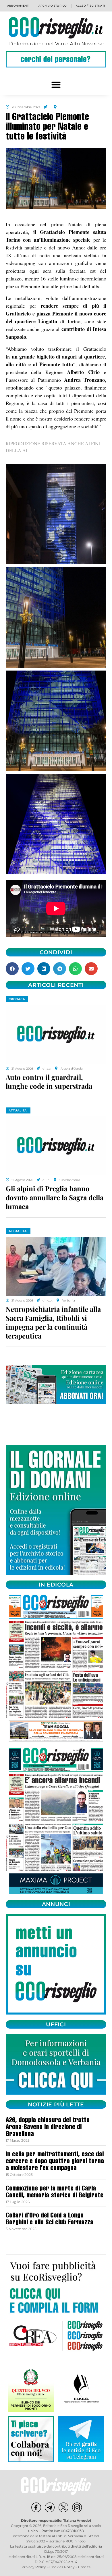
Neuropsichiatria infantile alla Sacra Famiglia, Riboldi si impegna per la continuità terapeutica (53, 1322)
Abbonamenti (18, 6)
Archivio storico (53, 6)
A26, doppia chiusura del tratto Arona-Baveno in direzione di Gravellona (48, 2128)
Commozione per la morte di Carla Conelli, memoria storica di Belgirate (55, 2192)
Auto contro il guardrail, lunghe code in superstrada (49, 1081)
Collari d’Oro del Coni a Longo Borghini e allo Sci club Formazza (50, 2219)
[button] (56, 85)
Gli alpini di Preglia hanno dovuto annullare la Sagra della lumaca (55, 1197)
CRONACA (17, 999)
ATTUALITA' (18, 1110)
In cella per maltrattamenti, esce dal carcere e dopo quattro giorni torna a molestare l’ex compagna (55, 2162)
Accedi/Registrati (90, 6)
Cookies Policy (62, 2567)
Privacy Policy (34, 2567)
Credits (84, 2567)
